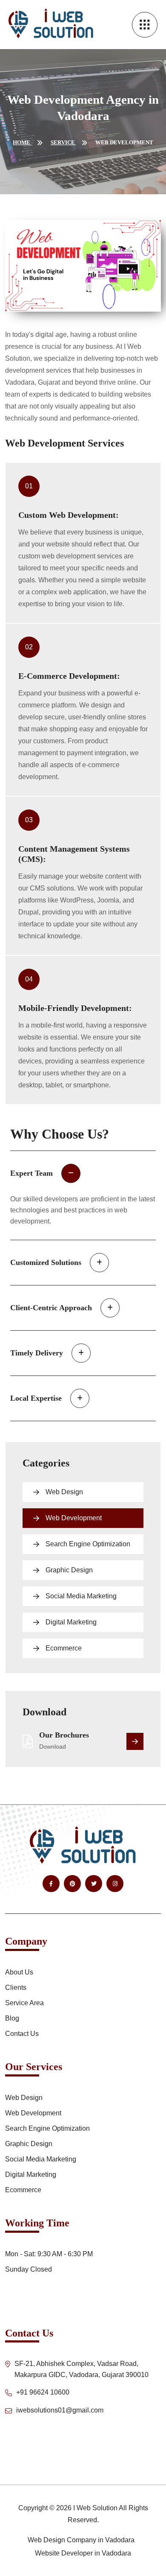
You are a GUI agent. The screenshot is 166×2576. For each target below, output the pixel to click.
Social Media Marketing (81, 1596)
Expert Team (31, 1173)
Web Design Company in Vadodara (81, 2540)
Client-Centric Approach (51, 1308)
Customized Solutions (46, 1262)
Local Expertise (36, 1398)
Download (53, 1747)
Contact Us (22, 2034)
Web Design (64, 1492)
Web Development (74, 1518)
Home (22, 142)
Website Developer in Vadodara (83, 2553)
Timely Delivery (37, 1353)
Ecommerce (64, 1648)
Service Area (24, 2003)
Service (63, 142)
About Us (19, 1972)
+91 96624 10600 (43, 2392)
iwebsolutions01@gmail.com (60, 2410)
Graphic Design (69, 1570)
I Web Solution (95, 2508)
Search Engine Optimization (88, 1544)
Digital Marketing (71, 1622)
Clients (16, 1987)
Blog (12, 2018)
